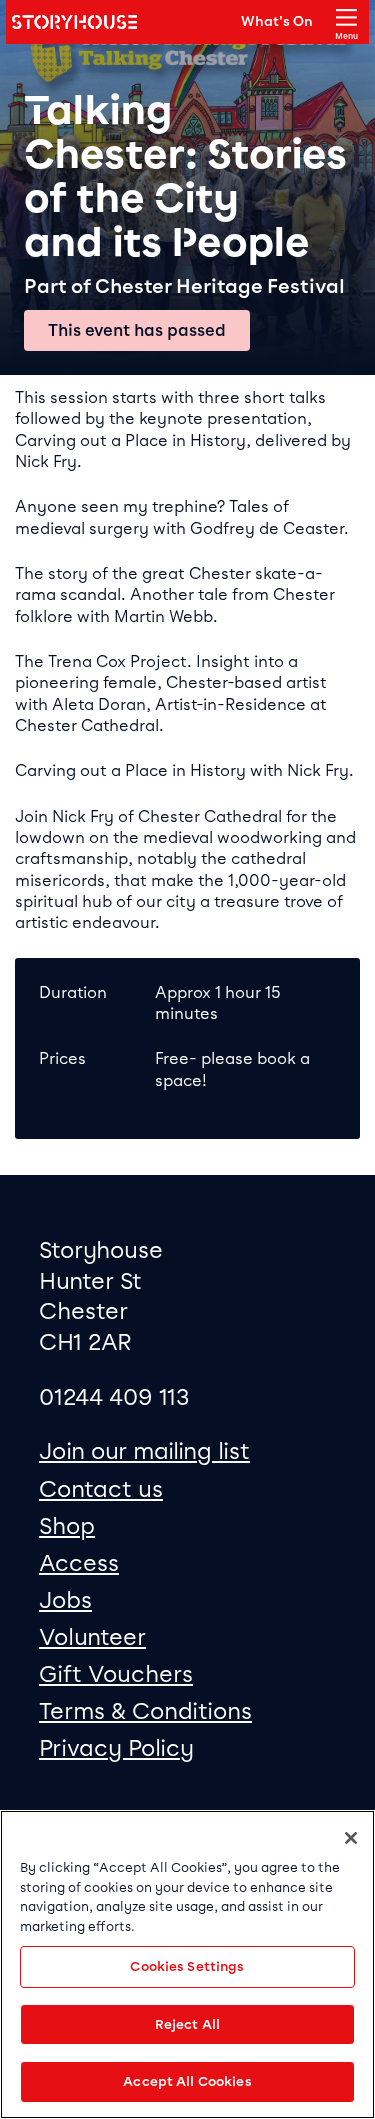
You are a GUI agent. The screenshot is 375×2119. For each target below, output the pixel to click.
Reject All (187, 2024)
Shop (67, 1526)
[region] (187, 1964)
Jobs (65, 1600)
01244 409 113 (114, 1397)
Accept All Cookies (187, 2081)
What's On (277, 21)
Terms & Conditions (145, 1711)
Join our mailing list (144, 1451)
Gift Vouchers (116, 1674)
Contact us (101, 1489)
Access (79, 1563)
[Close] (351, 1838)
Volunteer (92, 1637)
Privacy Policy (116, 1748)
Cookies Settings (187, 1966)
